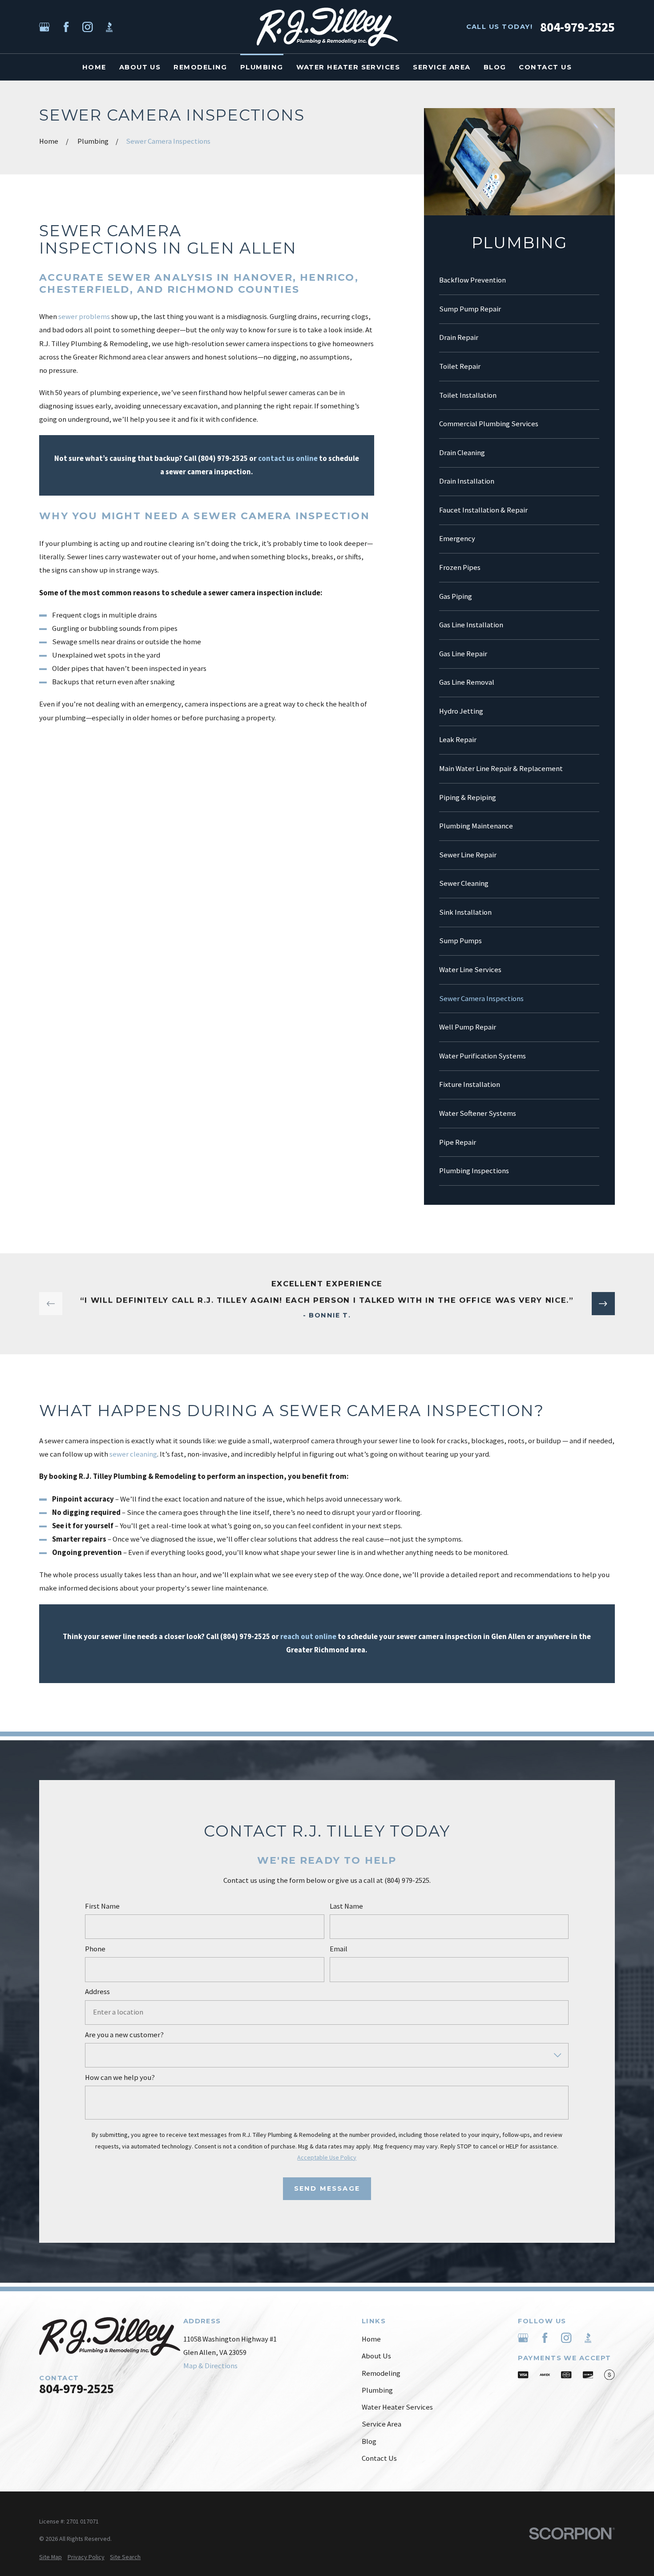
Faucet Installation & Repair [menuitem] (483, 510)
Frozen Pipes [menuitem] (460, 567)
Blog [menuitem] (495, 67)
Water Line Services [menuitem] (470, 970)
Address (98, 1992)
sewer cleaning (133, 1455)
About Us (376, 2356)
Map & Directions (210, 2366)
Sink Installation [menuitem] (465, 912)
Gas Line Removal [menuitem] (467, 682)
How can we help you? (120, 2078)
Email (339, 1949)
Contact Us (379, 2458)
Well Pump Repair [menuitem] (468, 1027)
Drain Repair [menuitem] (459, 337)
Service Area (381, 2424)
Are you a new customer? (125, 2035)
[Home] (327, 27)
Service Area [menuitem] (442, 67)
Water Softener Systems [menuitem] (478, 1113)
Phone (96, 1949)
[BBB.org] (109, 27)
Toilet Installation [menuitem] (468, 395)
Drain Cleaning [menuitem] (462, 453)
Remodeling (381, 2373)
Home (371, 2339)
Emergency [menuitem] (457, 539)
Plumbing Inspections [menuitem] (474, 1171)
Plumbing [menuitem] (262, 67)
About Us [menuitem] (140, 67)
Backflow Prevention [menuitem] (472, 280)
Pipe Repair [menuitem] (458, 1142)
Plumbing (377, 2390)
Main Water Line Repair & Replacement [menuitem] (501, 769)
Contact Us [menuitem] (545, 67)
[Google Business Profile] (44, 27)
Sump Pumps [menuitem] (460, 941)
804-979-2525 (577, 27)
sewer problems (84, 317)
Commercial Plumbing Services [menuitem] (489, 424)
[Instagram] (87, 27)
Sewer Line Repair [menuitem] (468, 855)
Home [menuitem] (94, 67)
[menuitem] (50, 2557)
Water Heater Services (397, 2407)
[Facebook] (66, 27)
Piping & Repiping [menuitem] (468, 797)
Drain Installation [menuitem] (467, 481)
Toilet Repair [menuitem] (460, 366)
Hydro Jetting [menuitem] (461, 711)
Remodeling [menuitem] (200, 67)
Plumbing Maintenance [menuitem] (476, 826)
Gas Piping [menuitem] (456, 596)
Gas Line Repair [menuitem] (463, 654)
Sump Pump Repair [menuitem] (470, 309)
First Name (103, 1906)
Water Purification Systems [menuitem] (482, 1056)
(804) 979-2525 (223, 458)
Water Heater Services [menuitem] (348, 67)
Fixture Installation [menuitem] (470, 1084)
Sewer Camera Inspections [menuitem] (481, 999)
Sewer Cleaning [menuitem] (464, 883)
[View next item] (603, 1304)
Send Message (327, 2188)
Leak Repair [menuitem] (458, 740)
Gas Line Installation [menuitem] (471, 625)
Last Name (346, 1906)
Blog (369, 2441)
